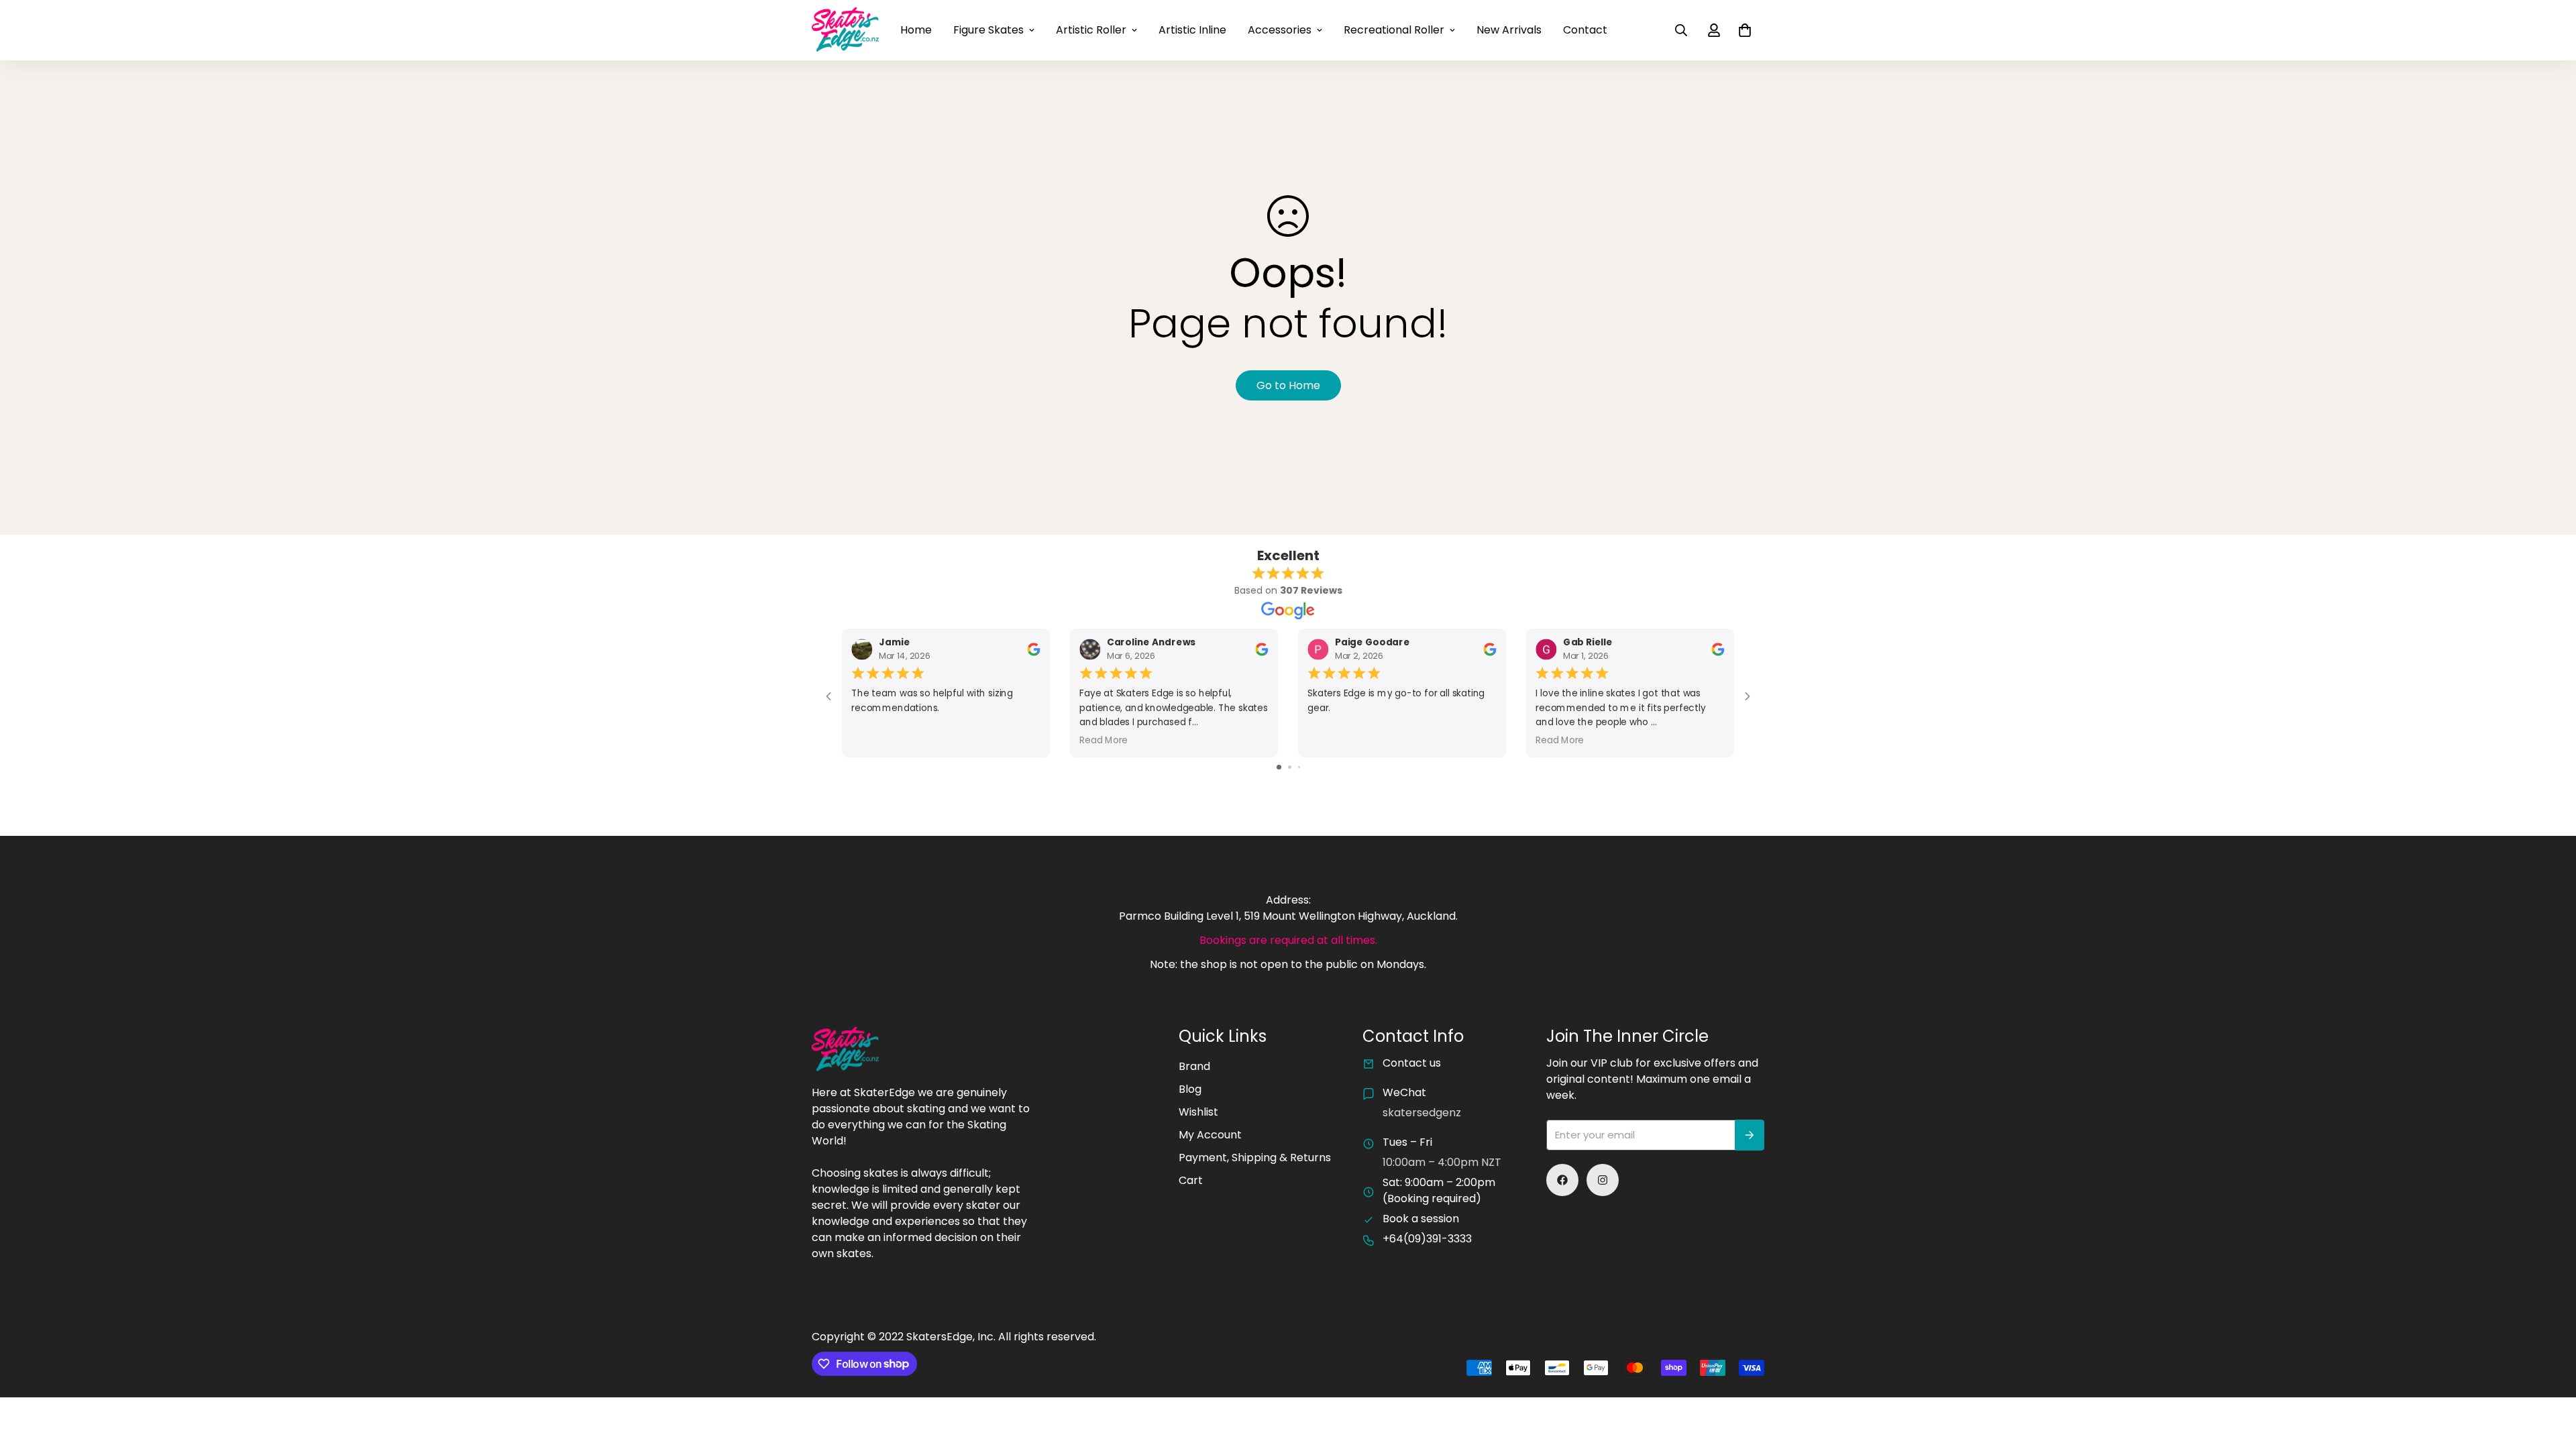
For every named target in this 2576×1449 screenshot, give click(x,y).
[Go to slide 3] (1299, 767)
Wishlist (1198, 1112)
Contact (1585, 30)
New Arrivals (1509, 30)
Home (916, 30)
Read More (1104, 740)
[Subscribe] (1750, 1135)
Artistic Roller (1091, 30)
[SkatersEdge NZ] (845, 30)
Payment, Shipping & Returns (1255, 1158)
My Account (1210, 1135)
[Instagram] (1603, 1180)
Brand (1194, 1066)
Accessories (1280, 30)
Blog (1190, 1089)
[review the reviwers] (1033, 649)
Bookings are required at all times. (1288, 940)
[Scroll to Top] (2550, 1376)
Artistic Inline (1192, 30)
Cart (1191, 1180)
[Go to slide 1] (1279, 767)
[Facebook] (1562, 1180)
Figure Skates (988, 30)
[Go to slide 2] (1290, 767)
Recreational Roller (1394, 30)
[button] (1745, 30)
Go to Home (1288, 385)
